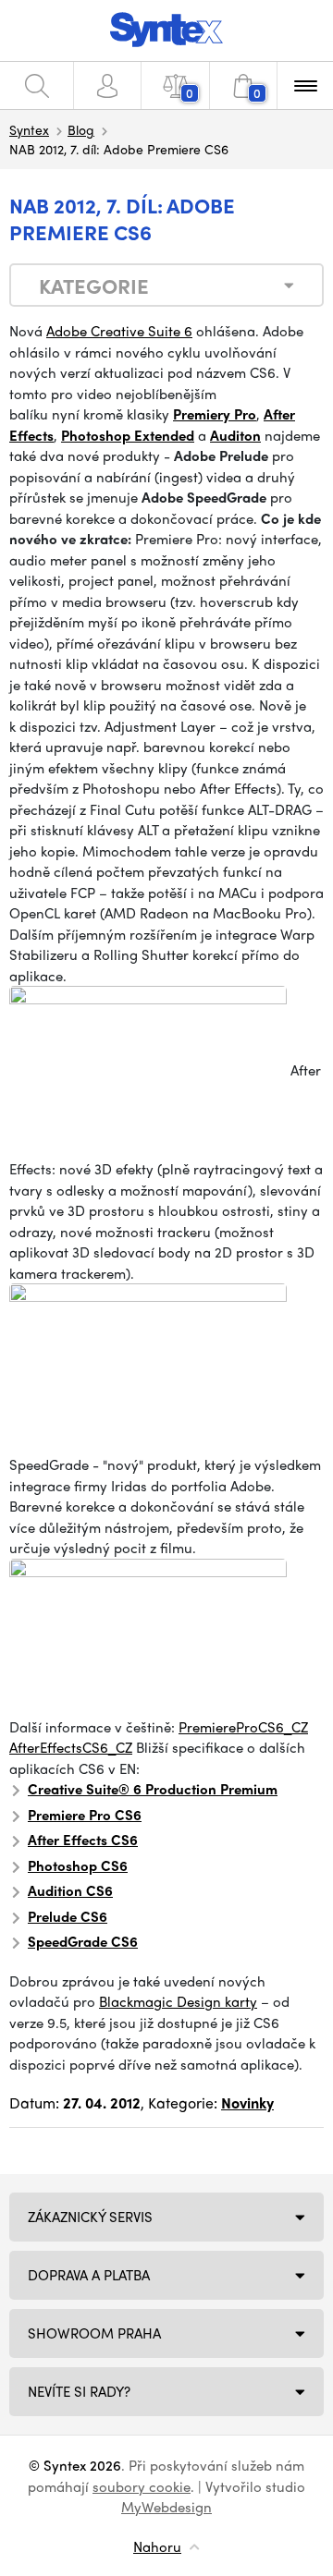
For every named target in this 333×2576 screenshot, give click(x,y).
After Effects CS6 (83, 1840)
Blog (81, 129)
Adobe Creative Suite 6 (119, 331)
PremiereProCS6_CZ (243, 1727)
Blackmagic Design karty (178, 2001)
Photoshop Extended (128, 435)
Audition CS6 (70, 1890)
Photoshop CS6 (78, 1865)
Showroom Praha (94, 2333)
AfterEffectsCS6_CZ (71, 1747)
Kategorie (94, 286)
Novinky (247, 2102)
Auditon (235, 435)
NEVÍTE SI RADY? (79, 2391)
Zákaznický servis (90, 2217)
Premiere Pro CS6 (85, 1815)
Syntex (29, 129)
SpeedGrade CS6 (83, 1941)
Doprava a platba (89, 2275)
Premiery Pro (215, 414)
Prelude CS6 (68, 1916)
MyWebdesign (166, 2507)
